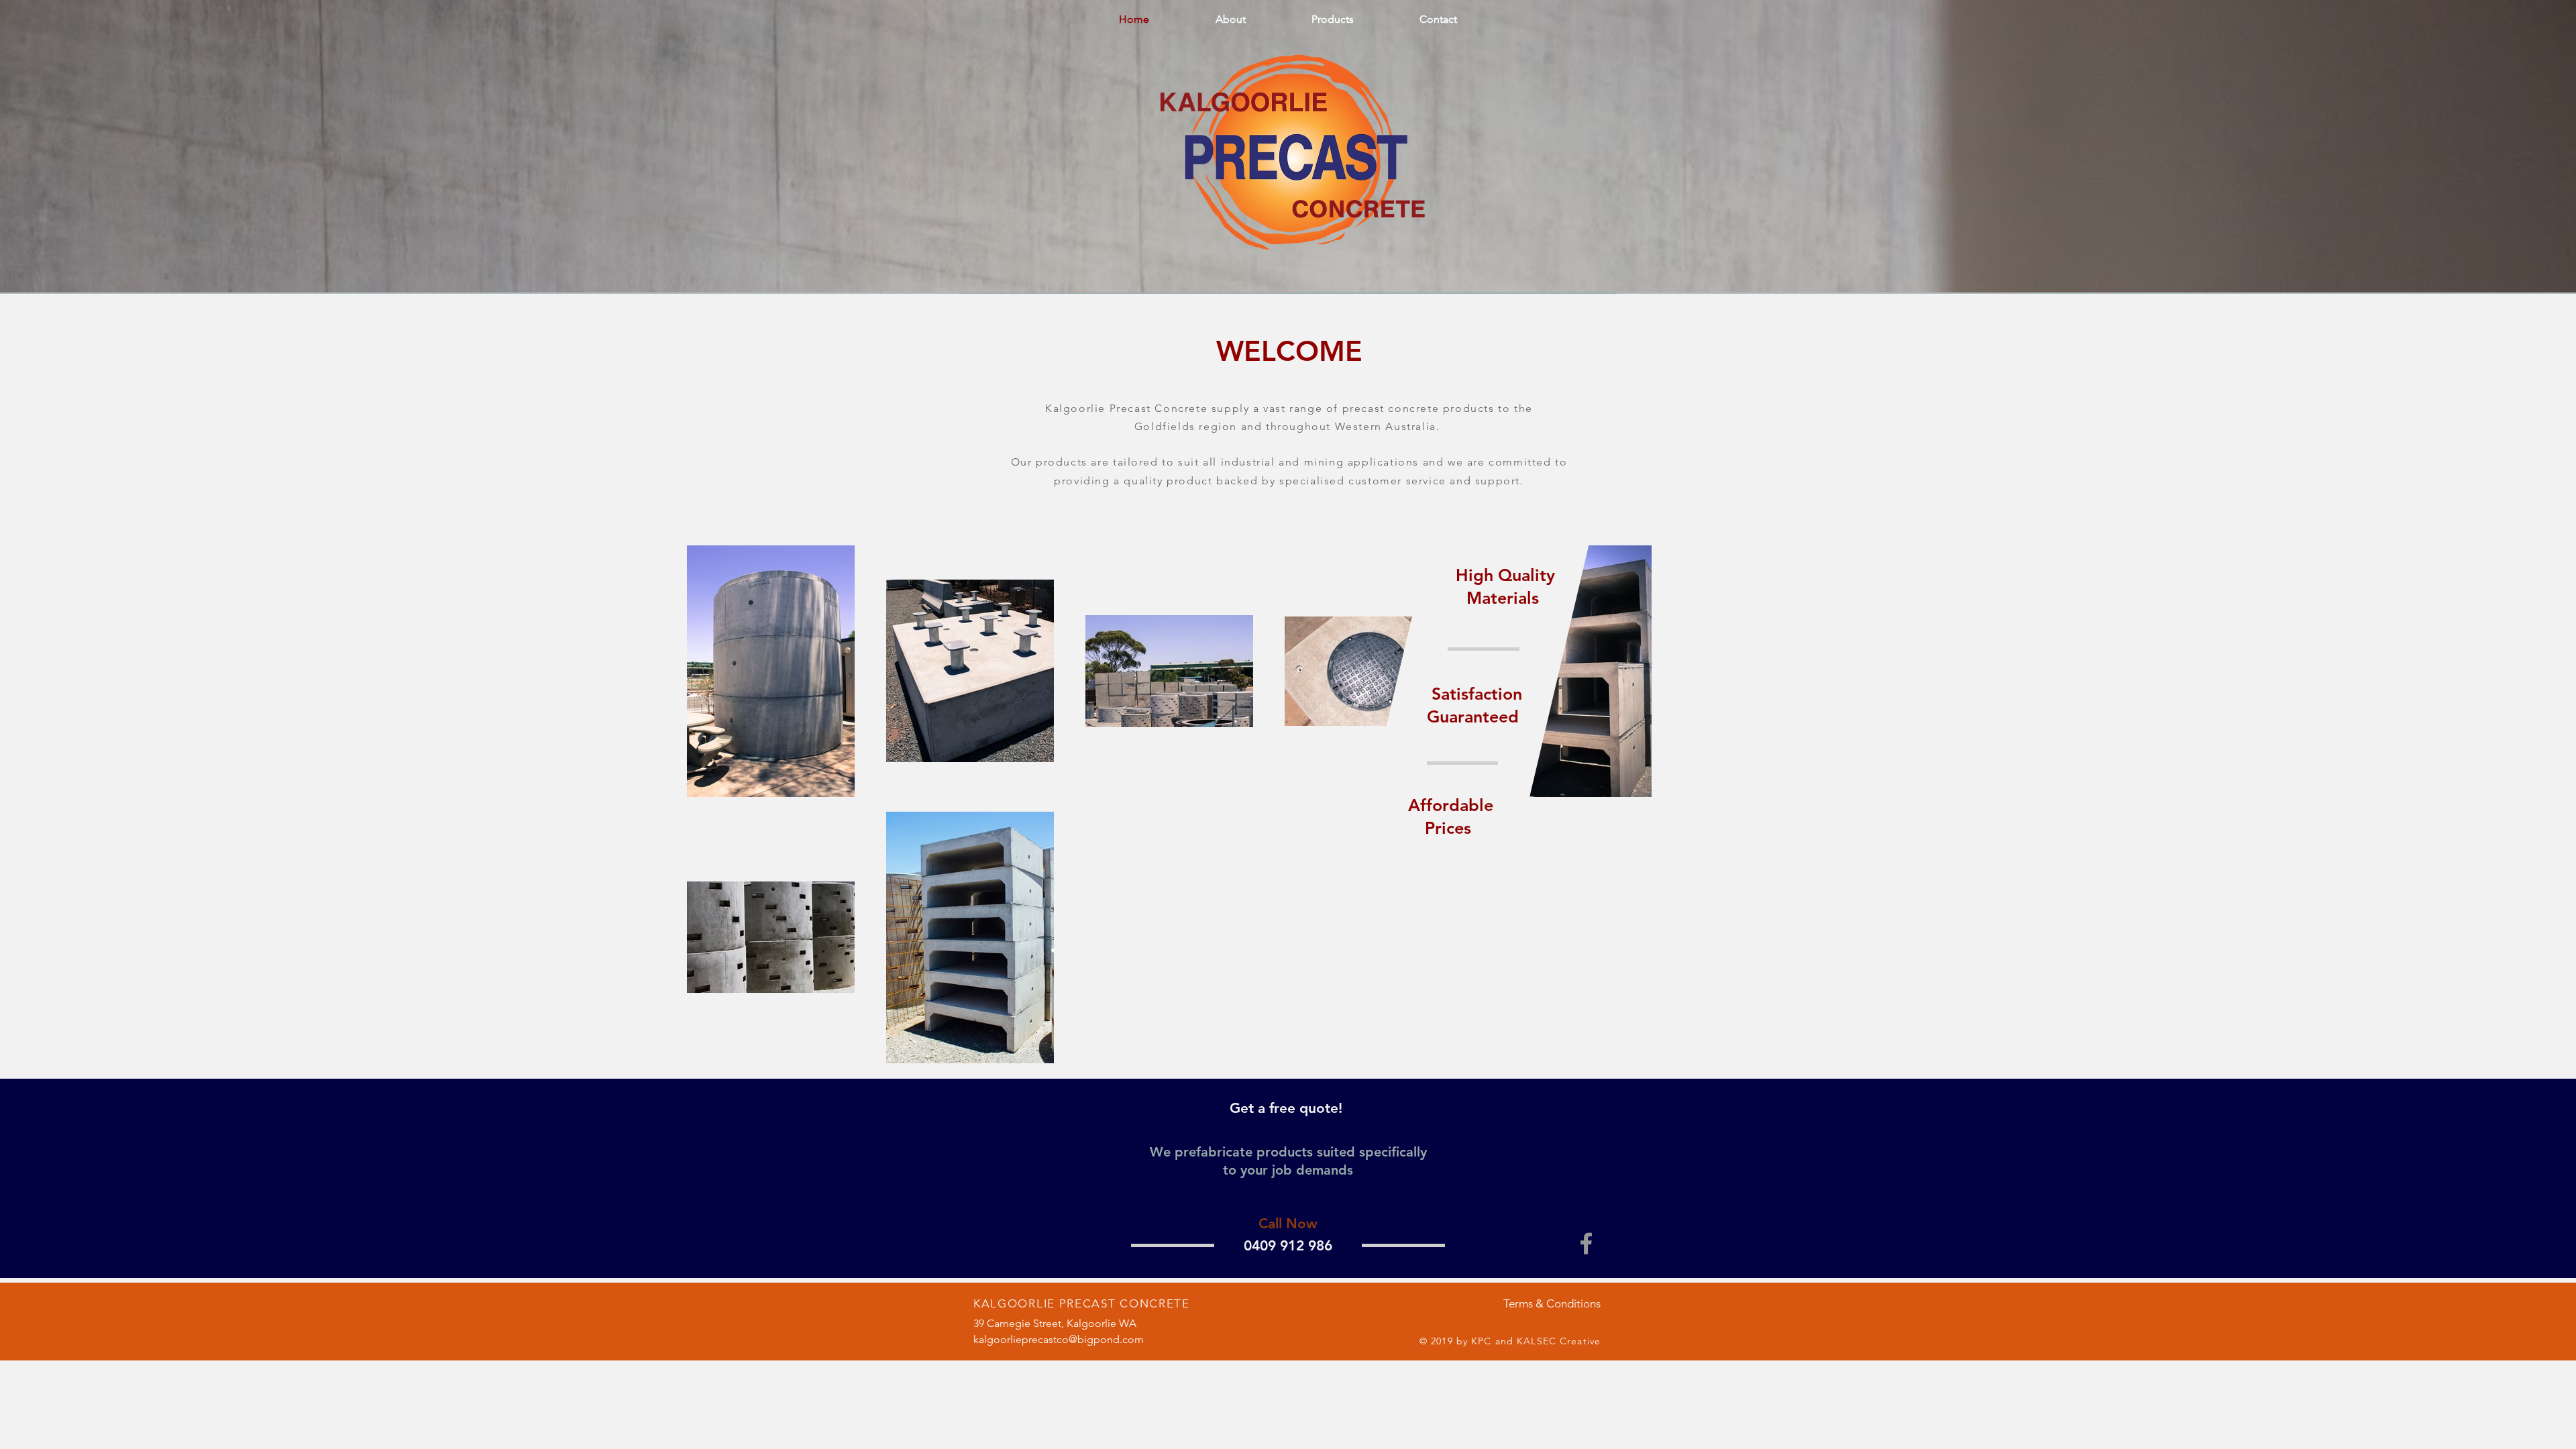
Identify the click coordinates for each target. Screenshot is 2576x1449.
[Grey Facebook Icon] (1586, 1243)
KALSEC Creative (1559, 1341)
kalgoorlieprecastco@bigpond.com (1059, 1339)
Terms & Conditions (1552, 1303)
